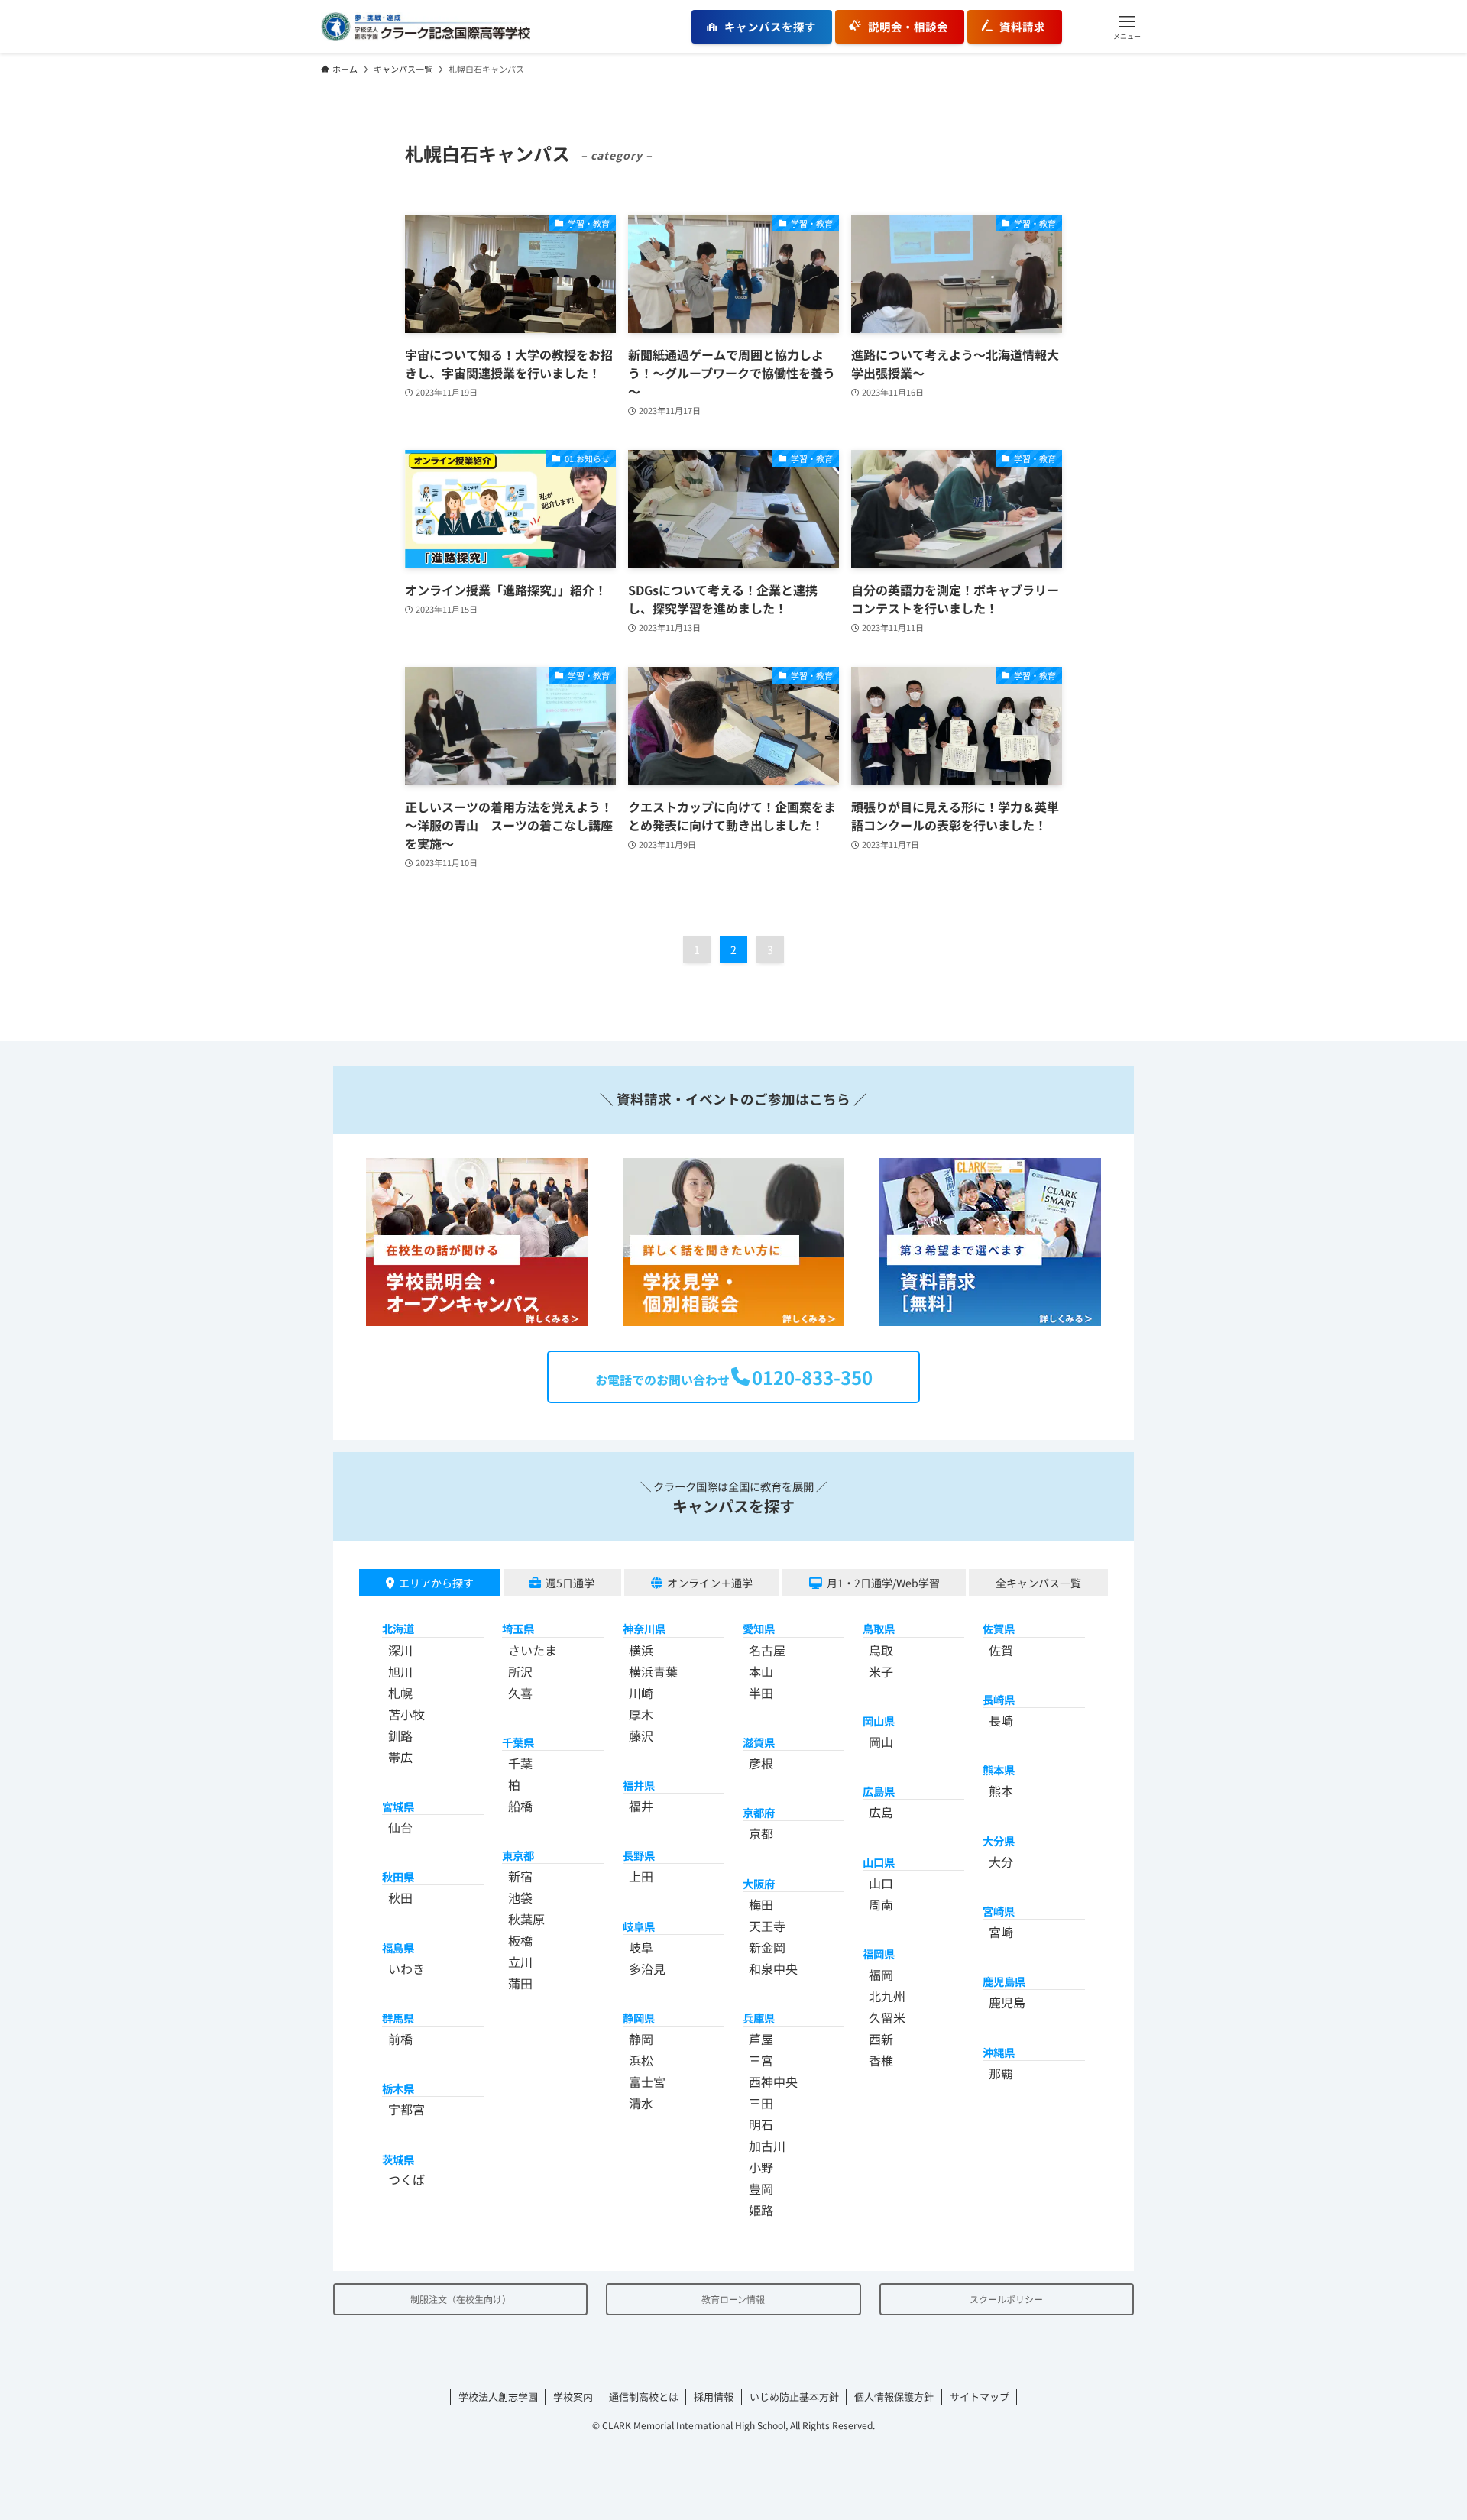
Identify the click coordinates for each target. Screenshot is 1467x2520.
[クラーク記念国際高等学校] (426, 27)
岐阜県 (639, 1926)
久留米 (887, 2017)
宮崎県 (999, 1911)
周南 (881, 1904)
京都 (761, 1833)
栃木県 (398, 2088)
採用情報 (714, 2397)
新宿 (520, 1876)
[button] (1127, 27)
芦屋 (761, 2039)
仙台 (400, 1827)
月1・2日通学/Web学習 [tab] (883, 1583)
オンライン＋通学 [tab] (710, 1583)
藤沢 (641, 1736)
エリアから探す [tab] (436, 1583)
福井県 (639, 1785)
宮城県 (398, 1806)
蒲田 (520, 1983)
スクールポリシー (1006, 2299)
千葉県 (518, 1742)
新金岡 (767, 1947)
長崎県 (999, 1699)
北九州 (887, 1996)
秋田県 (398, 1876)
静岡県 (639, 2018)
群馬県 (398, 2018)
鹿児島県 (1004, 1981)
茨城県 (398, 2159)
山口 (881, 1883)
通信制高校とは (644, 2397)
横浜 (641, 1650)
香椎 (881, 2060)
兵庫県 (759, 2018)
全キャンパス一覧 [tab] (1038, 1583)
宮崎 (1001, 1932)
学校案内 (573, 2397)
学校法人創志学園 (498, 2397)
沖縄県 (999, 2052)
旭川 (400, 1671)
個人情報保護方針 (894, 2397)
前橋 (400, 2039)
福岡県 (879, 1954)
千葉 (520, 1763)
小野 (761, 2167)
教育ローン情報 (733, 2299)
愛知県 (759, 1628)
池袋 (520, 1897)
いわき (406, 1968)
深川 (400, 1650)
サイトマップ (980, 2397)
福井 (641, 1806)
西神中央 (773, 2082)
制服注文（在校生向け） (461, 2299)
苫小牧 (406, 1714)
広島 (881, 1812)
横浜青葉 (653, 1671)
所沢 (520, 1671)
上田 (641, 1876)
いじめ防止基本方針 (794, 2397)
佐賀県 (999, 1628)
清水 (641, 2103)
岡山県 (879, 1721)
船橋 (520, 1806)
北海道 (398, 1628)
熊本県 (999, 1769)
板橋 (520, 1940)
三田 (761, 2103)
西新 (881, 2039)
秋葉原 (526, 1919)
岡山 (881, 1742)
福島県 (398, 1947)
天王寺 (767, 1926)
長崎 (1001, 1720)
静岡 (641, 2039)
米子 (881, 1671)
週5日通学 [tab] (570, 1583)
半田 (761, 1693)
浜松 (641, 2060)
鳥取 (881, 1650)
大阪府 (759, 1883)
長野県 (639, 1855)
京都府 (759, 1812)
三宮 (761, 2060)
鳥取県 (879, 1628)
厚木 (641, 1714)
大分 (1001, 1862)
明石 (761, 2124)
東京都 (518, 1855)
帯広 (400, 1757)
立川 (520, 1962)
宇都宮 (406, 2109)
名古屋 (767, 1650)
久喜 (520, 1693)
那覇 (1001, 2073)
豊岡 (761, 2188)
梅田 (761, 1904)
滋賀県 (759, 1742)
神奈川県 (644, 1628)
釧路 (400, 1736)
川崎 (641, 1693)
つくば (406, 2179)
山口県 (879, 1862)
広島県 (879, 1791)
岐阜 (641, 1947)
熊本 (1001, 1791)
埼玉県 (518, 1628)
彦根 (761, 1763)
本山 (761, 1671)
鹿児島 (1007, 2002)
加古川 (767, 2146)
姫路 (761, 2210)
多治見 (647, 1968)
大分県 (999, 1841)
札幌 (400, 1693)
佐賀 (1001, 1650)
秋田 (400, 1897)
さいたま (533, 1650)
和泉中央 (773, 1968)
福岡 (881, 1975)
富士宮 (647, 2082)
